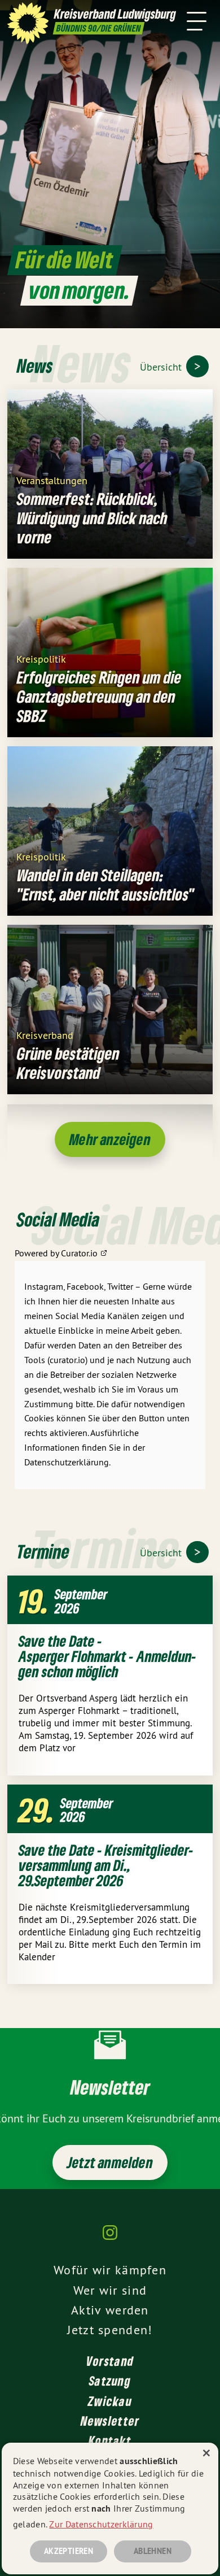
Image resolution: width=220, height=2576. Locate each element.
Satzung (110, 2381)
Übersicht (162, 367)
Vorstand (110, 2361)
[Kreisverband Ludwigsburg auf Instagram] (110, 2238)
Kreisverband (45, 1035)
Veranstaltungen (52, 480)
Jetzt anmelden (110, 2162)
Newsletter (110, 2421)
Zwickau (110, 2401)
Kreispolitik (41, 658)
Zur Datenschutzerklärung (101, 2524)
